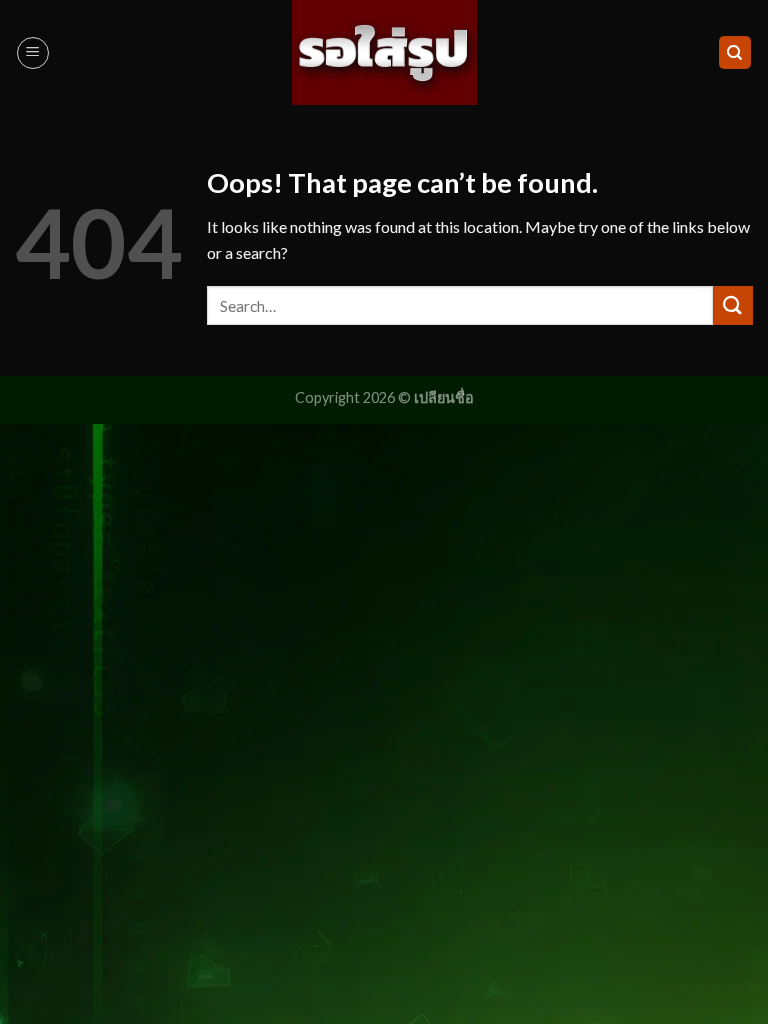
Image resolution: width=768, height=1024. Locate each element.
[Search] (735, 52)
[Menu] (33, 53)
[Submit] (733, 305)
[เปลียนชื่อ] (384, 52)
